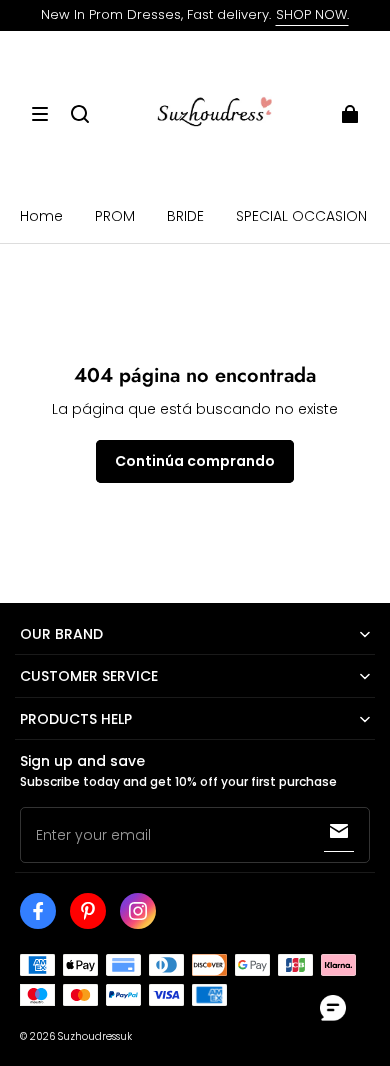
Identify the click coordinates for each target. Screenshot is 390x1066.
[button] (40, 114)
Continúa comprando (195, 461)
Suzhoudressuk (95, 1036)
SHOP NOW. (312, 14)
